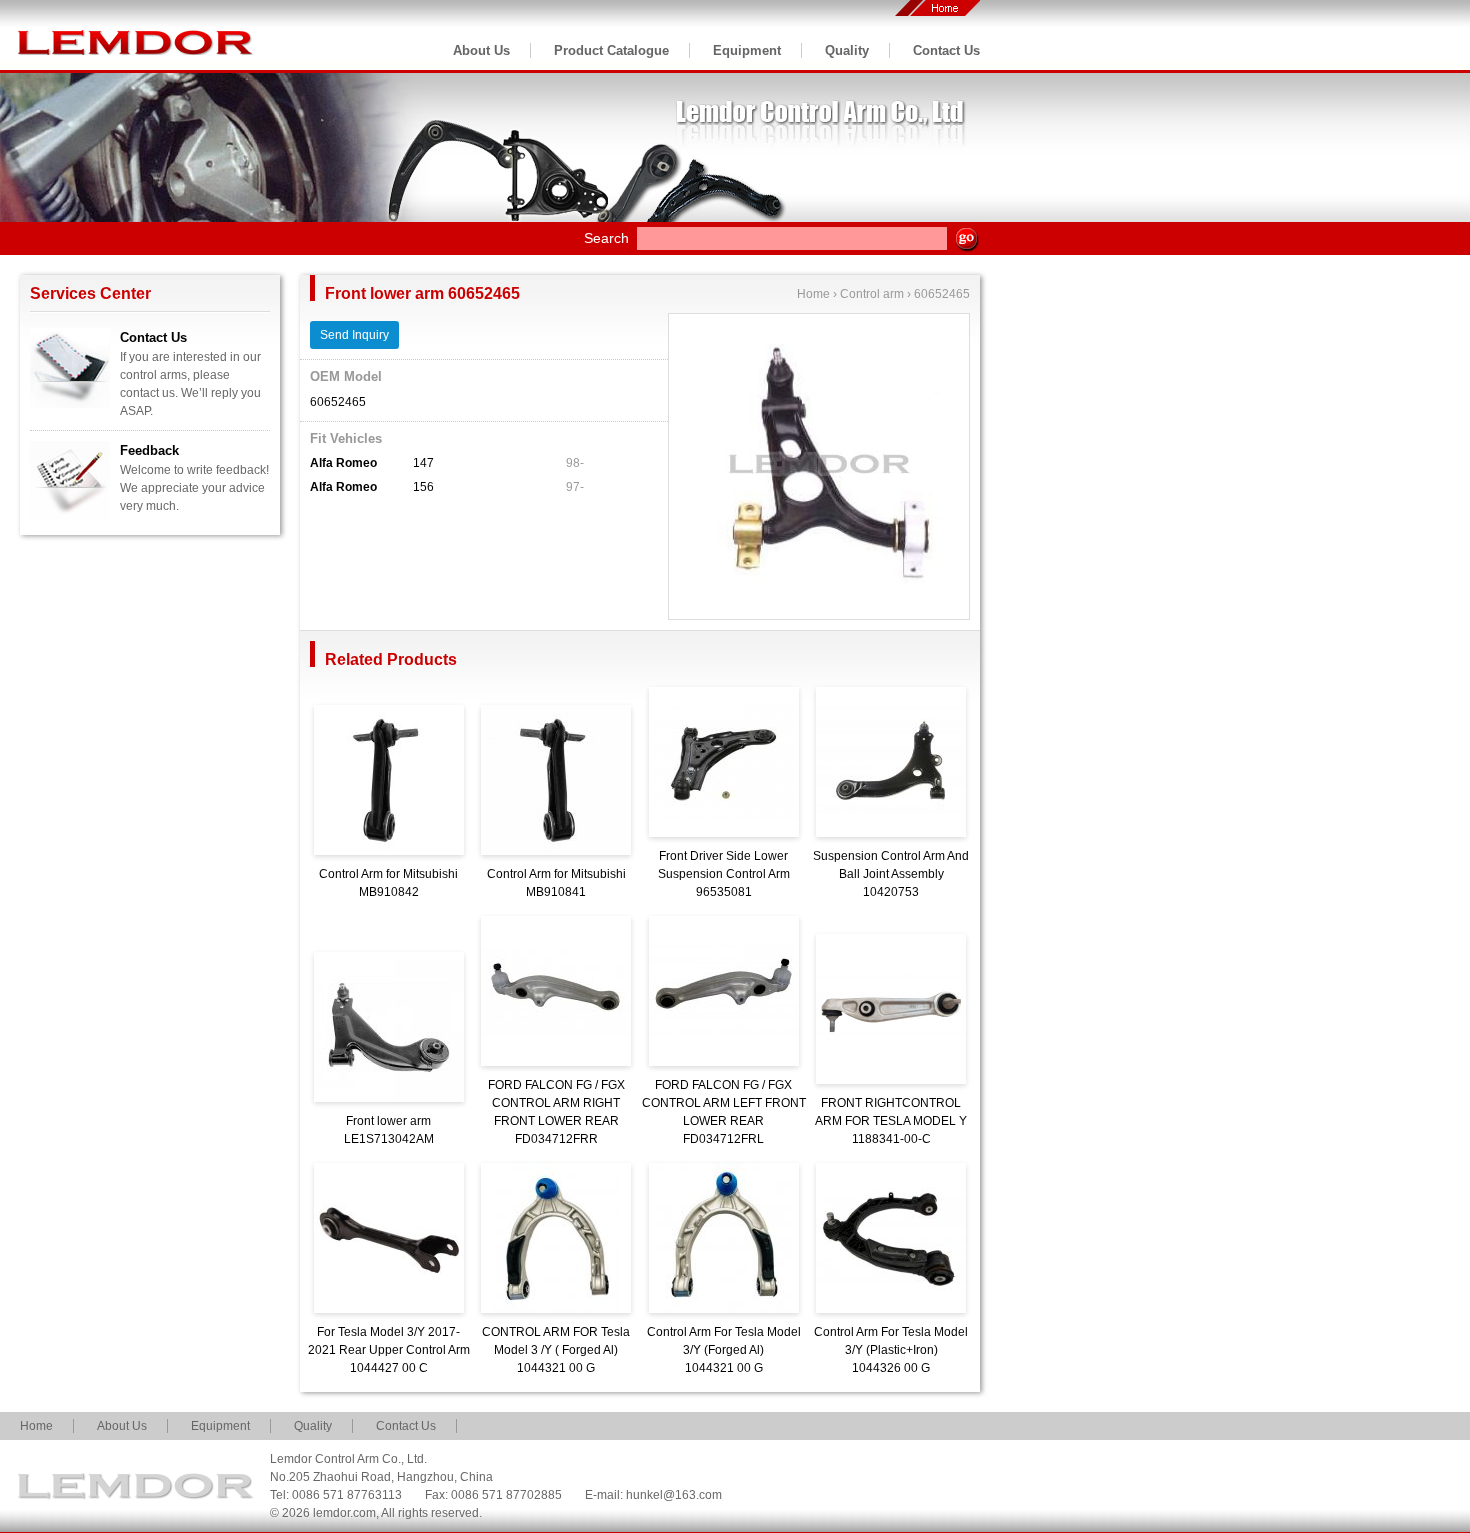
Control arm (872, 294)
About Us (481, 50)
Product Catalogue (611, 50)
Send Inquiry (354, 335)
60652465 (942, 294)
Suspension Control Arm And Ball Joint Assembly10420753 (891, 874)
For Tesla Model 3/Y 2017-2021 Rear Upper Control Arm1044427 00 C (389, 1350)
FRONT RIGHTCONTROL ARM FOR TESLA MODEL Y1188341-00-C (891, 1121)
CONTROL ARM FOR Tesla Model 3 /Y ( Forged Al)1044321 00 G (556, 1350)
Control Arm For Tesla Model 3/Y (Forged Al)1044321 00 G (724, 1350)
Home (813, 294)
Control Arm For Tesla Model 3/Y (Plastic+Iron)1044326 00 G (891, 1350)
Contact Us (946, 50)
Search (606, 238)
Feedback (149, 450)
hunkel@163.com (674, 1495)
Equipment (747, 50)
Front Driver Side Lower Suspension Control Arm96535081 (724, 874)
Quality (847, 50)
